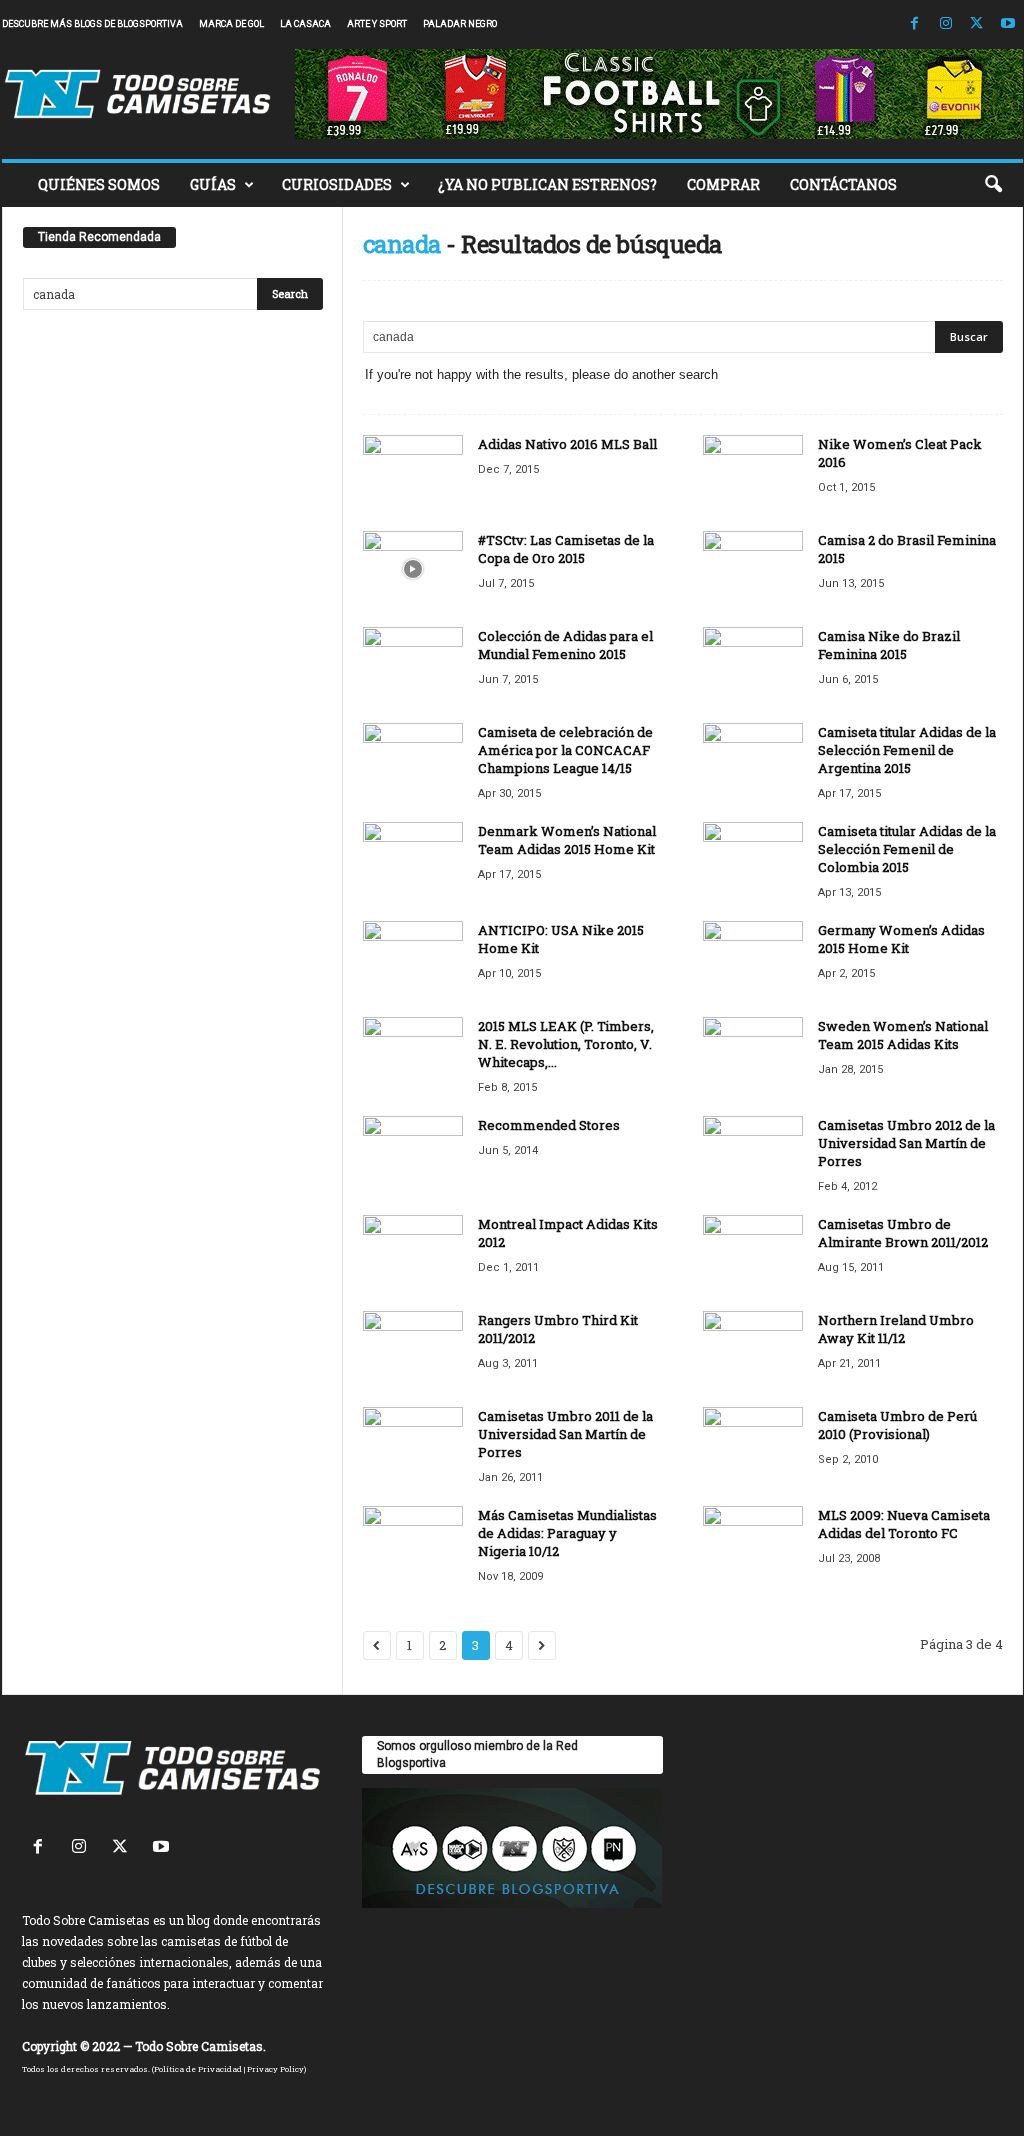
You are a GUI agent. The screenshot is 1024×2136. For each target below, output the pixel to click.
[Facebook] (915, 24)
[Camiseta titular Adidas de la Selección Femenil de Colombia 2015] (753, 859)
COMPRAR (723, 184)
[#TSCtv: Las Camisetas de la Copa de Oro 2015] (413, 568)
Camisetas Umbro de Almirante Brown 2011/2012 (903, 1233)
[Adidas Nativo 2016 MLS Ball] (413, 472)
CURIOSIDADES (337, 184)
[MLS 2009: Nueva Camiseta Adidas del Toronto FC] (753, 1543)
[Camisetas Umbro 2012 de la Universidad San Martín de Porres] (753, 1153)
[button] (993, 185)
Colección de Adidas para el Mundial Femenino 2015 (565, 645)
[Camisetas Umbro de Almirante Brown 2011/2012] (753, 1252)
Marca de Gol (231, 24)
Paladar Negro (460, 24)
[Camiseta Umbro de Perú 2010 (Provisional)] (753, 1444)
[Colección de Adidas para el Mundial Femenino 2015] (413, 664)
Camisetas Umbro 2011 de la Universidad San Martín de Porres (565, 1434)
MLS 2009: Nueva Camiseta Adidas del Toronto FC (904, 1524)
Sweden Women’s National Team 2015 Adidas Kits (903, 1035)
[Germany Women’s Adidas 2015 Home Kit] (753, 958)
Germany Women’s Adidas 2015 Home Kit (901, 939)
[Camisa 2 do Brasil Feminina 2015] (753, 568)
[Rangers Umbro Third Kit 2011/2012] (413, 1348)
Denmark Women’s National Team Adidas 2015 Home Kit (567, 840)
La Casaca (305, 24)
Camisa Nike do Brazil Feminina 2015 (889, 645)
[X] (977, 24)
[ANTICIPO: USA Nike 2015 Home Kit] (413, 958)
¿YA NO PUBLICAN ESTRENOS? (547, 184)
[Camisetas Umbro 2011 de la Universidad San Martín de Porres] (413, 1444)
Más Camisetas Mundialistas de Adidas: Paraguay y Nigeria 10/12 (567, 1533)
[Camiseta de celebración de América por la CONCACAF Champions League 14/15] (413, 760)
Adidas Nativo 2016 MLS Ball (567, 444)
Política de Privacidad (198, 2069)
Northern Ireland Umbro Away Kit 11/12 (896, 1329)
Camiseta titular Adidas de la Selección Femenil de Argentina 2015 (907, 750)
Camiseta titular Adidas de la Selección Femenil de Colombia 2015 (907, 849)
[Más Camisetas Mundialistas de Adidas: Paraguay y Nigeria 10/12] (413, 1543)
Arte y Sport (377, 24)
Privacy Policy (275, 2069)
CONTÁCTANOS (843, 184)
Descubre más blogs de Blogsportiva (92, 24)
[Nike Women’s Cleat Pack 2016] (753, 472)
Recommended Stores (549, 1125)
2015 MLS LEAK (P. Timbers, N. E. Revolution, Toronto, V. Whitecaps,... (566, 1044)
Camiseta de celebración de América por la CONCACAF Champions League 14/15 (565, 750)
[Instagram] (946, 24)
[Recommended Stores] (413, 1153)
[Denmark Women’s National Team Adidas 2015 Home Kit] (413, 859)
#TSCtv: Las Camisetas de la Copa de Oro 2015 (566, 549)
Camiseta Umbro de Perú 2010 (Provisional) (897, 1425)
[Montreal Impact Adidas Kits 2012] (413, 1252)
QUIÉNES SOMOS (99, 184)
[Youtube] (1008, 24)
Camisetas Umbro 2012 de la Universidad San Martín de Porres (906, 1143)
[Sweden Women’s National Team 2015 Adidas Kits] (753, 1054)
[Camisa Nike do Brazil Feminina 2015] (753, 664)
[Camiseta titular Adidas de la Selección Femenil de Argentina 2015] (753, 760)
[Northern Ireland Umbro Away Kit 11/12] (753, 1348)
